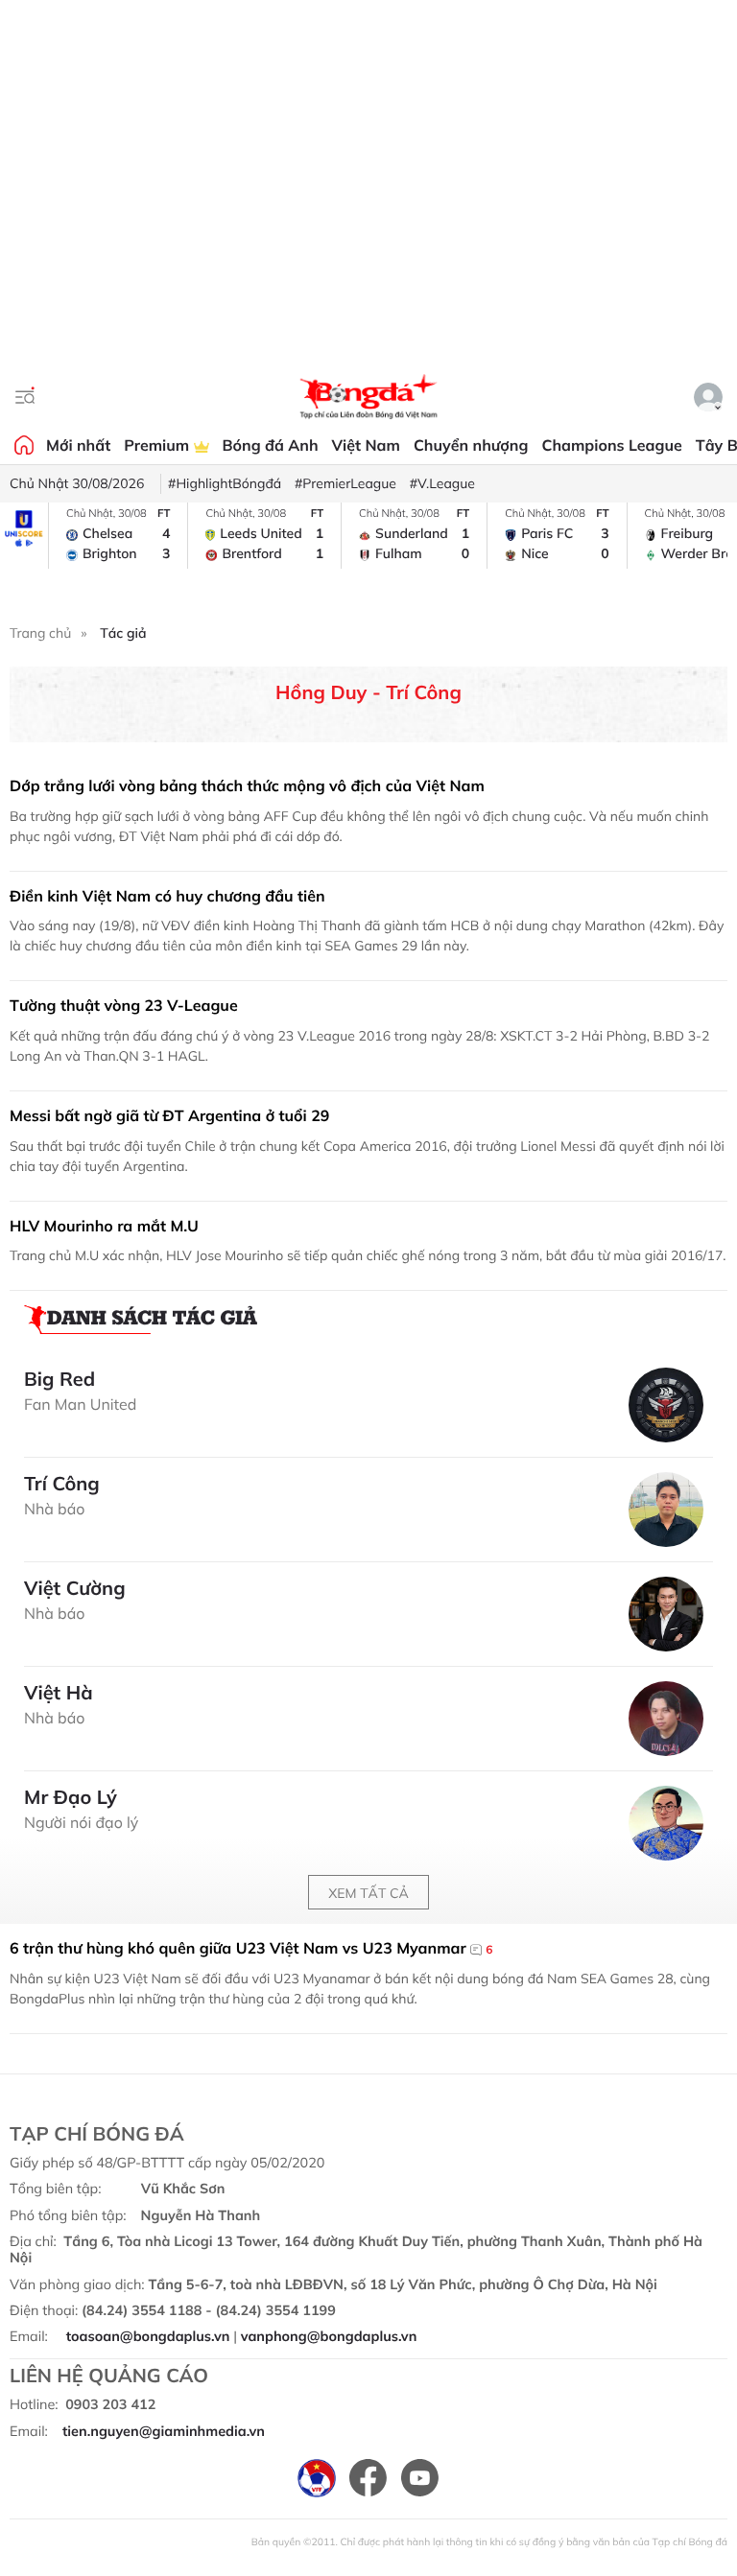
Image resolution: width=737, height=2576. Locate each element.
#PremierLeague (345, 483)
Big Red (59, 1379)
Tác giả (123, 633)
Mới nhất (78, 445)
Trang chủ (40, 633)
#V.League (442, 483)
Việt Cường (75, 1588)
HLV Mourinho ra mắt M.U (104, 1226)
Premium (158, 445)
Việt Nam (366, 445)
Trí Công (62, 1484)
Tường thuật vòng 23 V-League (124, 1005)
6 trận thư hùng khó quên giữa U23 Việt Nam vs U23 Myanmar (251, 1948)
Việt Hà (59, 1693)
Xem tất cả (368, 1893)
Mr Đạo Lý (71, 1797)
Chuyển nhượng (471, 445)
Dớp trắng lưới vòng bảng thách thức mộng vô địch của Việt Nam (247, 785)
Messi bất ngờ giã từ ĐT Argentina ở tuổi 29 (169, 1115)
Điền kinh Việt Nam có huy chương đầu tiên (167, 896)
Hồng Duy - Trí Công (368, 692)
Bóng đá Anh (271, 445)
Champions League (611, 445)
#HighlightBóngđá (225, 483)
